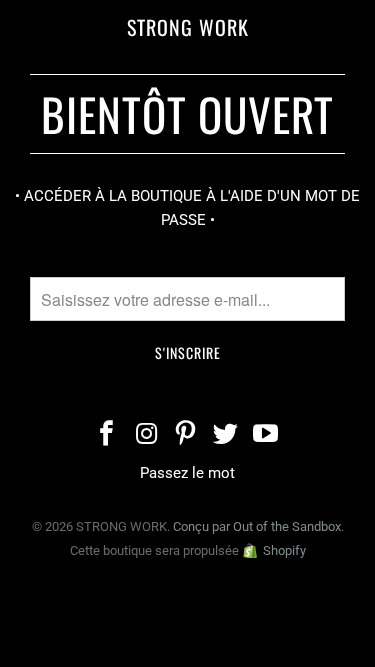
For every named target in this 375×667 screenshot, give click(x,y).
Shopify (284, 550)
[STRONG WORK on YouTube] (266, 435)
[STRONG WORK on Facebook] (107, 435)
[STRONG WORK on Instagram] (147, 435)
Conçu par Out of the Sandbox (257, 526)
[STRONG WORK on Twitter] (226, 435)
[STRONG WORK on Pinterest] (187, 435)
